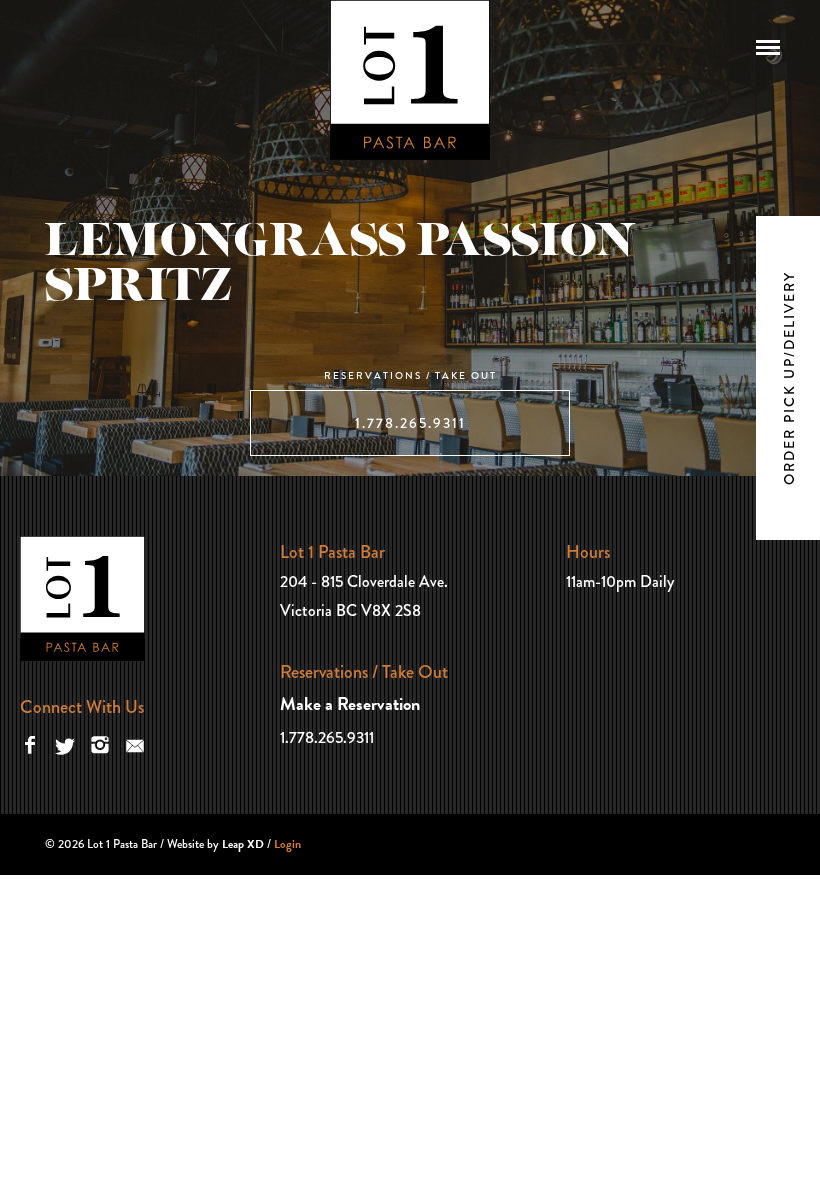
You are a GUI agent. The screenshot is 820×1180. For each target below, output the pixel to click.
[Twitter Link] (65, 744)
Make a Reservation (350, 703)
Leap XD (243, 844)
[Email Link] (135, 744)
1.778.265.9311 (410, 423)
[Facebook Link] (30, 744)
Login (287, 844)
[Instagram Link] (100, 744)
